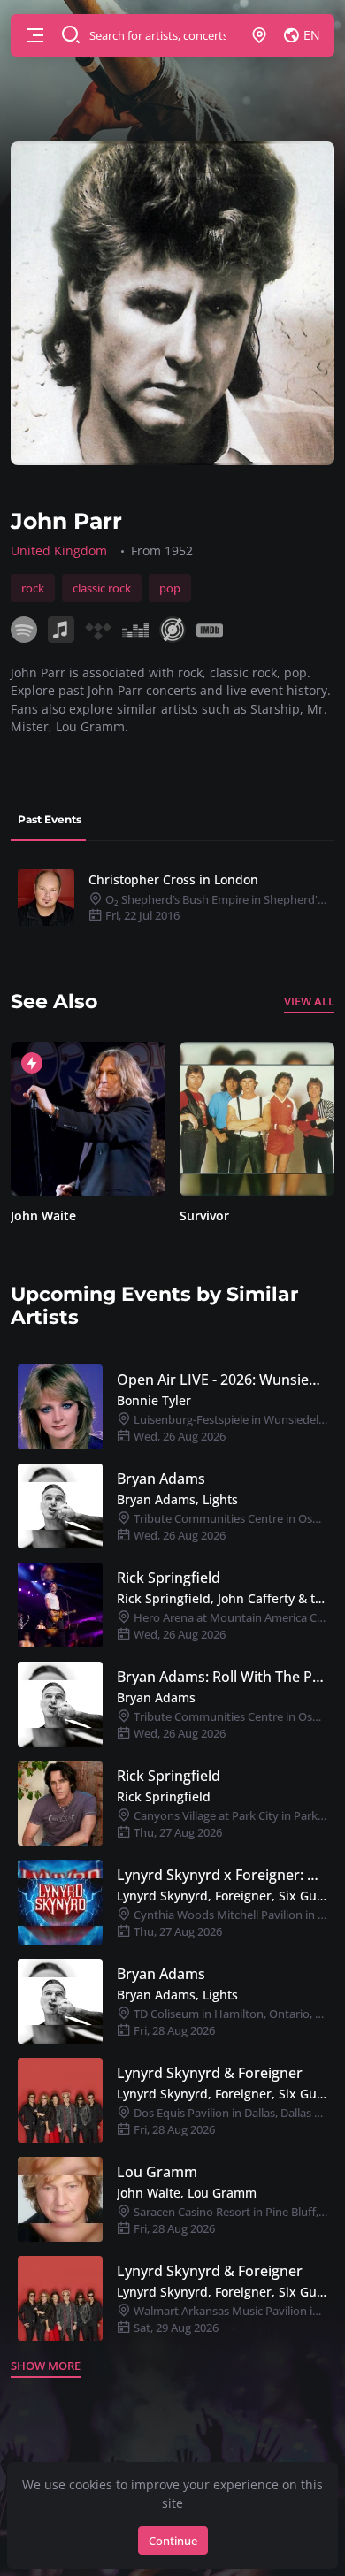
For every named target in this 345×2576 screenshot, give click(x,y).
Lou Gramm (157, 2172)
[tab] (50, 820)
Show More (46, 2366)
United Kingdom (59, 550)
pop (170, 588)
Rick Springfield (169, 1578)
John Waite (43, 1215)
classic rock (102, 588)
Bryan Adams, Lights (177, 1499)
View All (309, 1001)
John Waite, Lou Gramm (187, 2193)
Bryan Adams (161, 1479)
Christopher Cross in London (173, 879)
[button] (35, 35)
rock (33, 588)
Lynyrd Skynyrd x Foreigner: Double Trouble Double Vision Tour (222, 1875)
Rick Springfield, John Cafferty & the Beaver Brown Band (222, 1598)
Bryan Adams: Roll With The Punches (222, 1677)
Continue (173, 2541)
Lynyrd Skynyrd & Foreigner (210, 2073)
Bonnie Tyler (154, 1400)
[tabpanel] (172, 898)
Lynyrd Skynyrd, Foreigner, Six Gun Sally (222, 1896)
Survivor (204, 1215)
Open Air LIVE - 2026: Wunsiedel (222, 1380)
